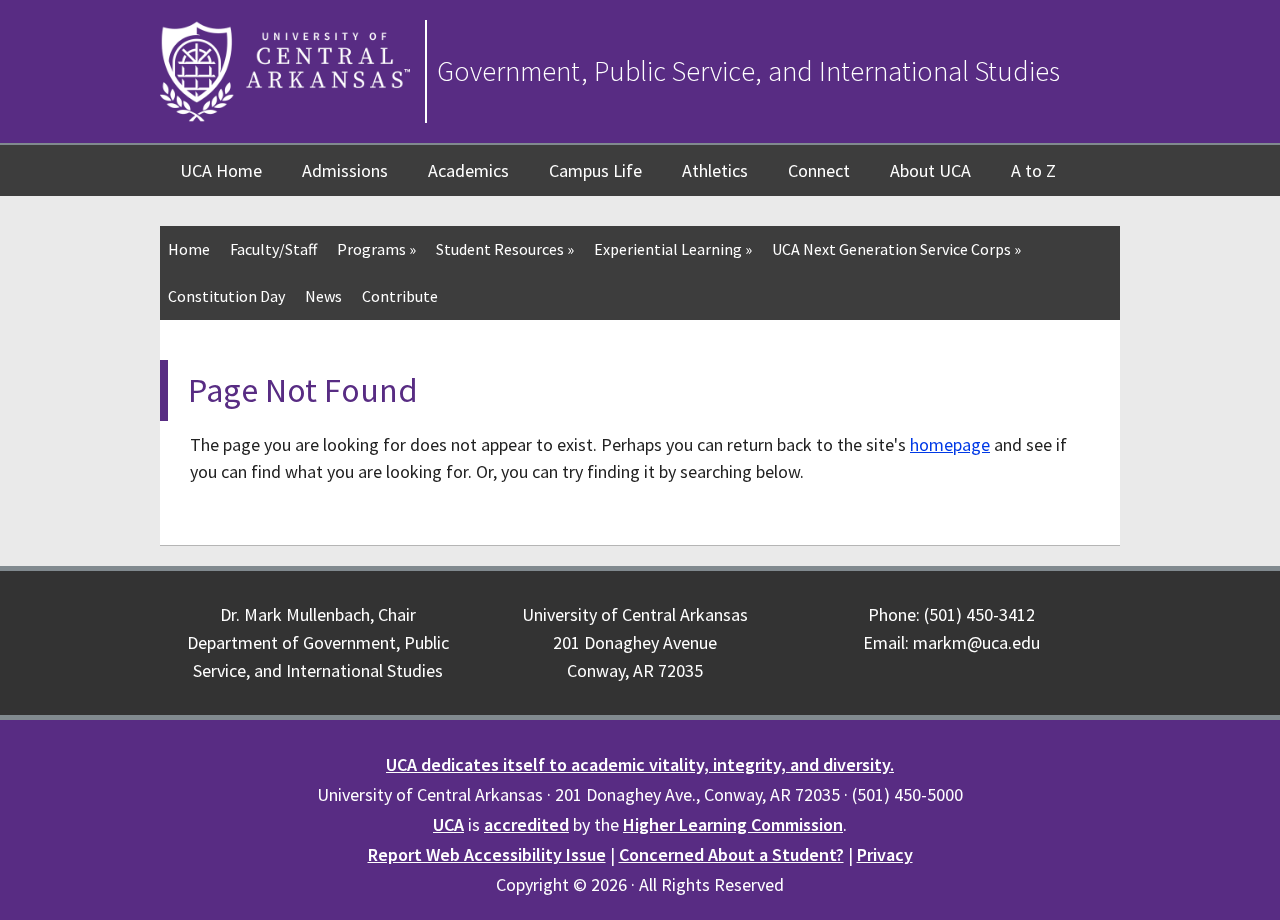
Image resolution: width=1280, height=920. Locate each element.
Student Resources (505, 249)
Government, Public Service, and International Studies (748, 71)
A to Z (1033, 170)
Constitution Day (226, 296)
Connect (819, 170)
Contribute (400, 296)
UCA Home (221, 170)
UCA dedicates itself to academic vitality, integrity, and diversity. (640, 764)
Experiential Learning (673, 249)
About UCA (930, 170)
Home (189, 249)
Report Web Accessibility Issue (487, 854)
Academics (468, 170)
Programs (376, 249)
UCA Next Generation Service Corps (896, 249)
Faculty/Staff (273, 249)
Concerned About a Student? (731, 854)
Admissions (345, 170)
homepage (950, 444)
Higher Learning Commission (733, 824)
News (323, 296)
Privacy (885, 854)
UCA (448, 824)
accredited (526, 824)
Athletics (715, 170)
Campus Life (595, 170)
